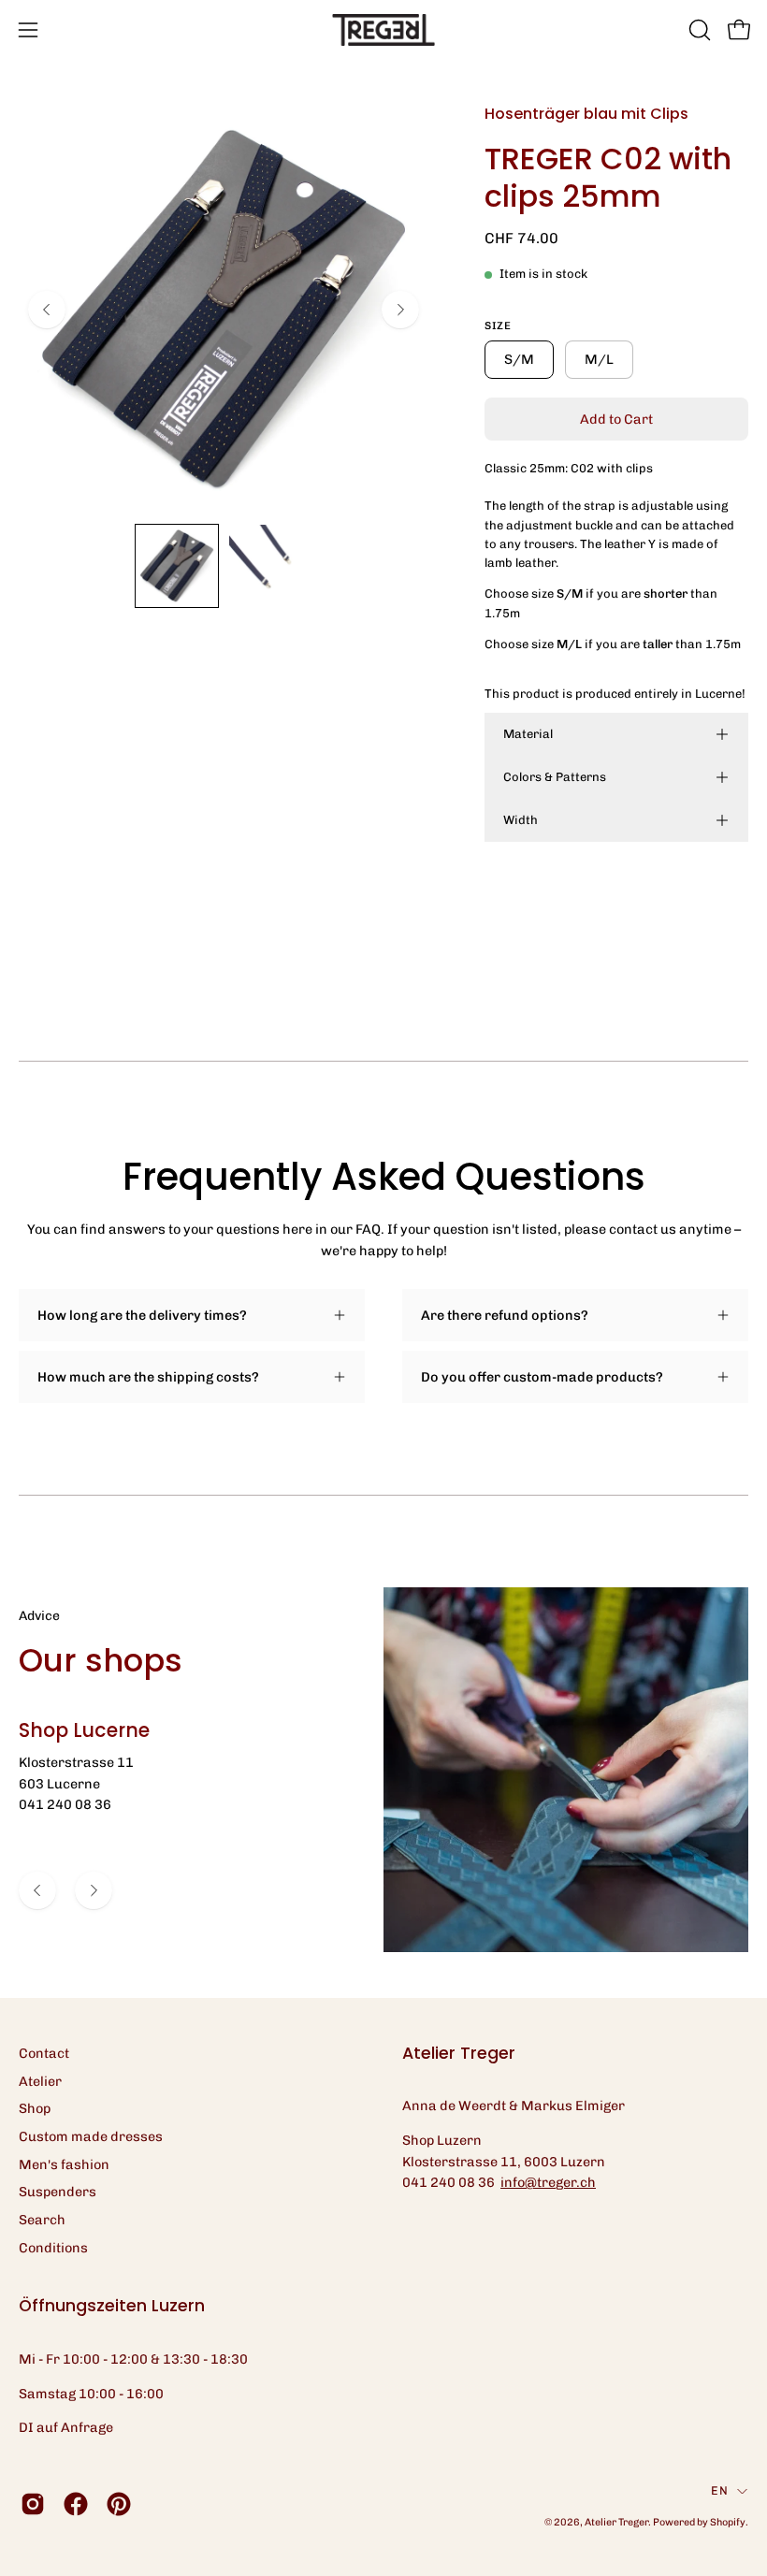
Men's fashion (64, 2164)
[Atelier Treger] (383, 30)
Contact (44, 2053)
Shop (35, 2108)
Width (521, 820)
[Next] (400, 310)
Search (42, 2220)
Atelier (40, 2081)
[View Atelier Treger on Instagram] (33, 2504)
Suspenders (58, 2192)
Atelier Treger (616, 2522)
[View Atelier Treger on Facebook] (76, 2504)
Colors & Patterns (555, 777)
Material (528, 734)
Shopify (728, 2522)
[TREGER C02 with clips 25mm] (177, 566)
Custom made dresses (91, 2136)
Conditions (53, 2248)
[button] (698, 30)
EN (719, 2490)
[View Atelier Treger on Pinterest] (119, 2504)
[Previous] (47, 310)
